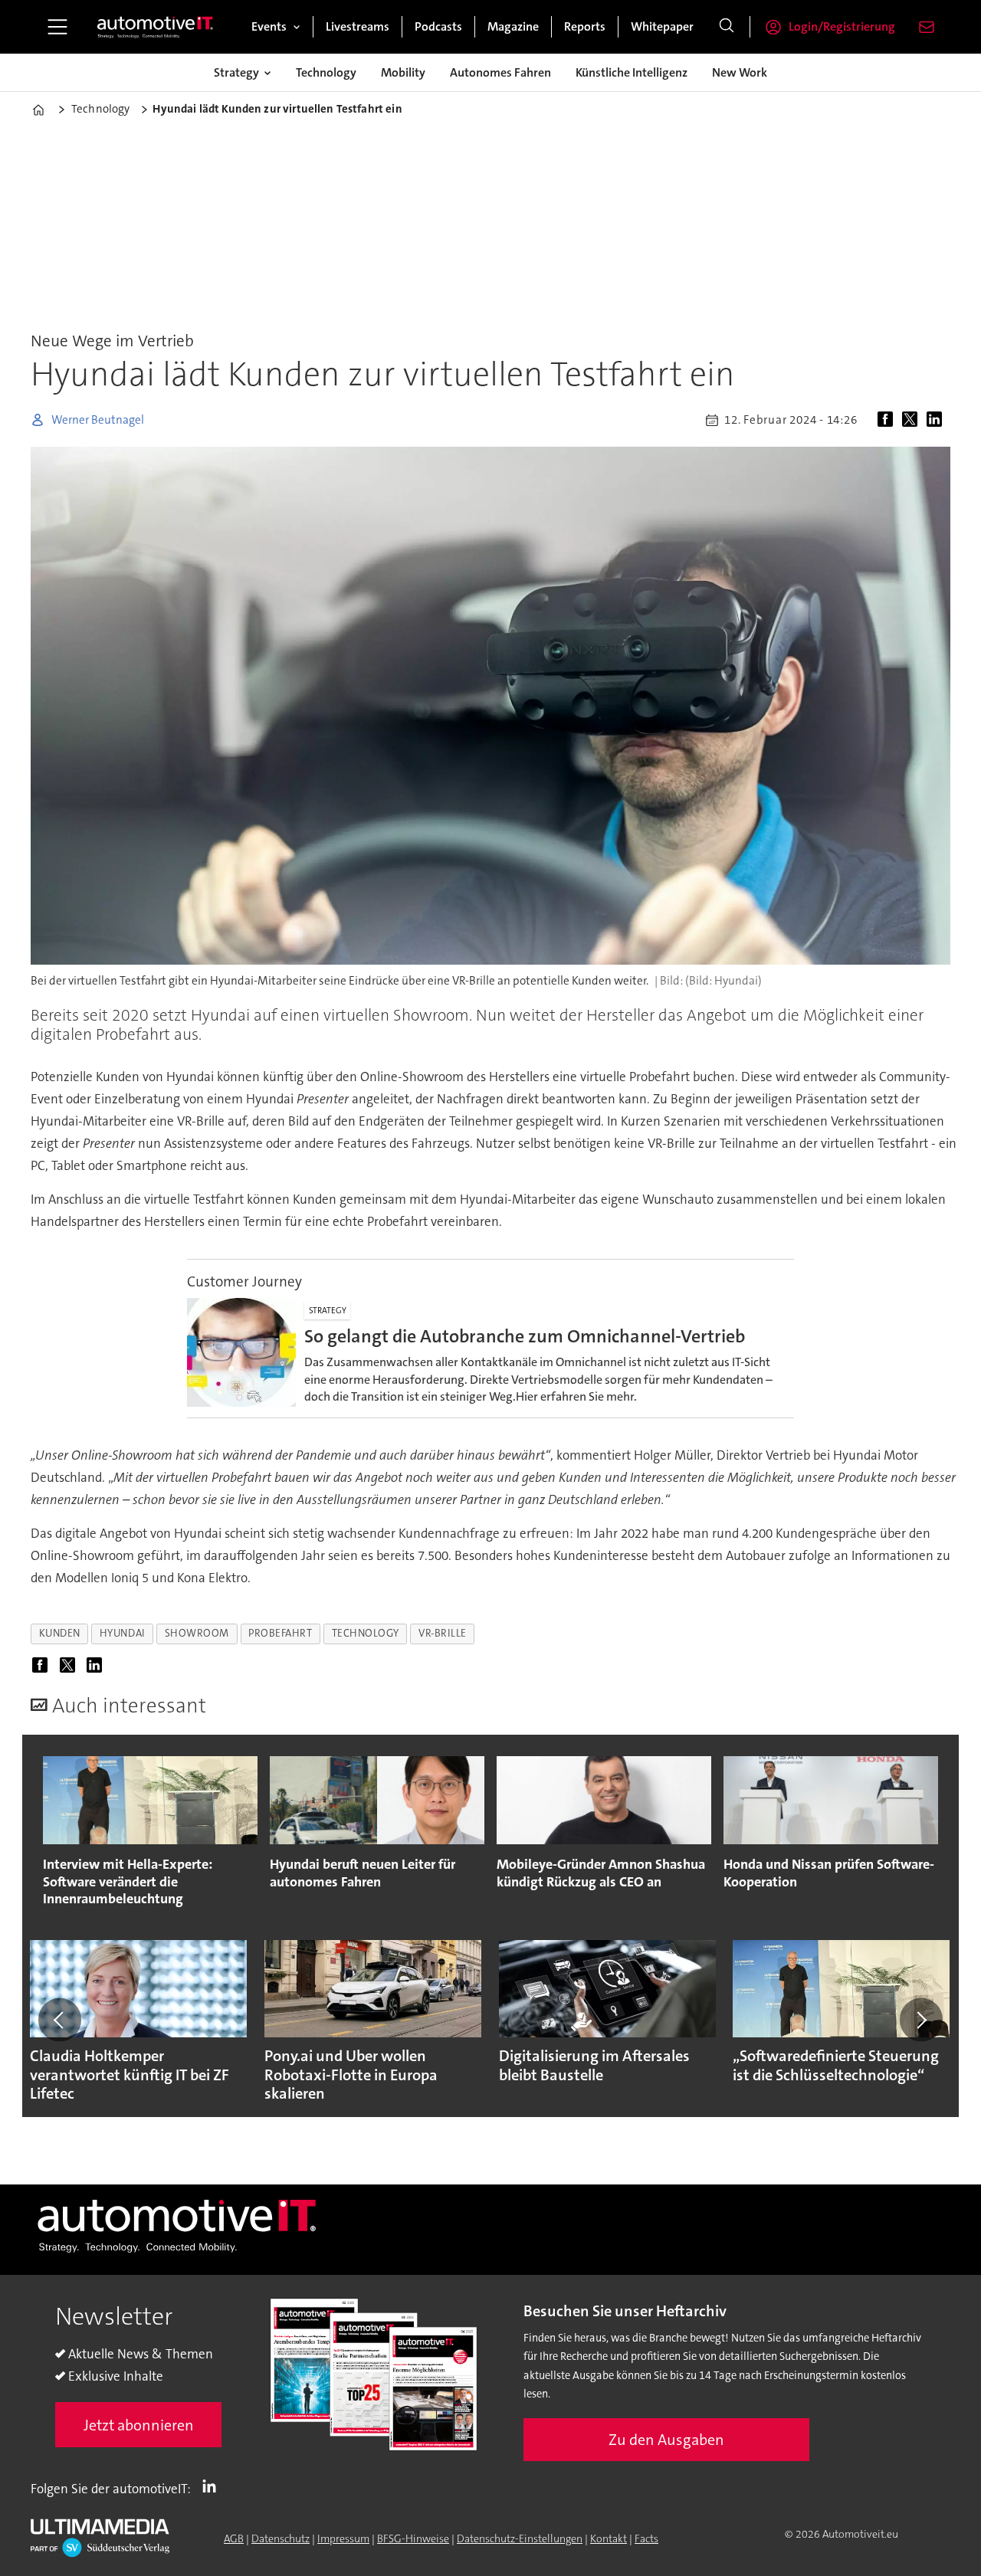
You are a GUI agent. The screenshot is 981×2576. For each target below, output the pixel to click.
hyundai (123, 1633)
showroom (197, 1633)
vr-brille (443, 1633)
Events (269, 26)
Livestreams (358, 26)
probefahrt (280, 1633)
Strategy (236, 72)
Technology (326, 72)
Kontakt (609, 2538)
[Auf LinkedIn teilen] (937, 420)
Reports (585, 26)
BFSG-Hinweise (413, 2538)
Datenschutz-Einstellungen (520, 2538)
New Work (740, 72)
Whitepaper (662, 26)
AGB (234, 2538)
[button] (60, 2020)
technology (366, 1633)
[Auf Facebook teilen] (888, 420)
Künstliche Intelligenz (632, 72)
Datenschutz (281, 2538)
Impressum (343, 2538)
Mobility (403, 72)
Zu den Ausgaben (666, 2440)
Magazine (513, 26)
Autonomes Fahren (500, 72)
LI (213, 2486)
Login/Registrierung (842, 26)
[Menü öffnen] (57, 27)
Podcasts (438, 26)
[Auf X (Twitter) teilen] (913, 420)
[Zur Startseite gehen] (156, 27)
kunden (60, 1633)
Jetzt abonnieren (139, 2425)
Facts (646, 2538)
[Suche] (727, 27)
